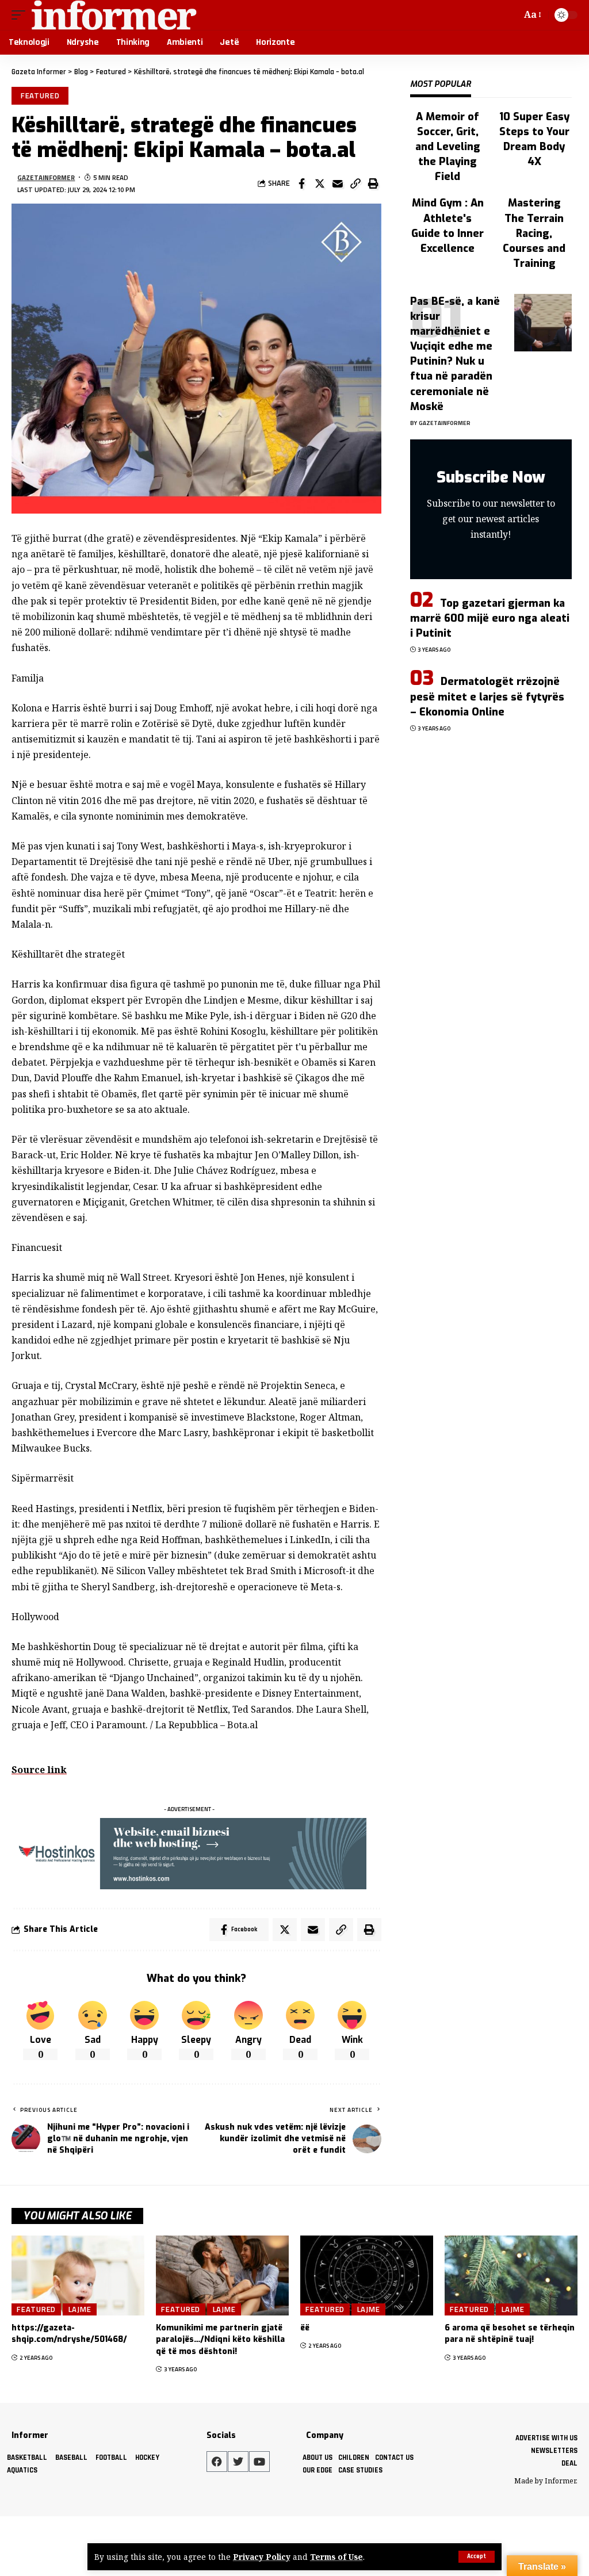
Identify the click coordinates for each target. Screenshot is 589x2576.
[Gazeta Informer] (114, 15)
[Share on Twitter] (320, 183)
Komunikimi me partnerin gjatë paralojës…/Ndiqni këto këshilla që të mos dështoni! (220, 2340)
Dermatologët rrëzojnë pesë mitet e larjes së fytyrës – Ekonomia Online (487, 696)
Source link (39, 1770)
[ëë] (367, 2275)
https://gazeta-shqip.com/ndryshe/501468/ (69, 2334)
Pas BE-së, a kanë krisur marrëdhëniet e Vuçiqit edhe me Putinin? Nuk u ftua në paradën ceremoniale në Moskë (455, 354)
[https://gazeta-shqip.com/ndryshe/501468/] (78, 2275)
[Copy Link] (355, 183)
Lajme (80, 2309)
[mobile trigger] (21, 15)
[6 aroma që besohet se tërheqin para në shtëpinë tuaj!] (511, 2275)
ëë (305, 2328)
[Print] (373, 183)
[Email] (338, 183)
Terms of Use (336, 2557)
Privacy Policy (262, 2557)
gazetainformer (46, 177)
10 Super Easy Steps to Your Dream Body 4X (534, 139)
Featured (40, 95)
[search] (510, 15)
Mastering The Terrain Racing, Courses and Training (534, 233)
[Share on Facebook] (302, 183)
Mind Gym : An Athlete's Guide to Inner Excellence (448, 225)
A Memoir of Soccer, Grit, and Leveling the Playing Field (448, 147)
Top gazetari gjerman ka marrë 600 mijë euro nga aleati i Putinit (490, 618)
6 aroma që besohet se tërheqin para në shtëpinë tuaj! (510, 2334)
